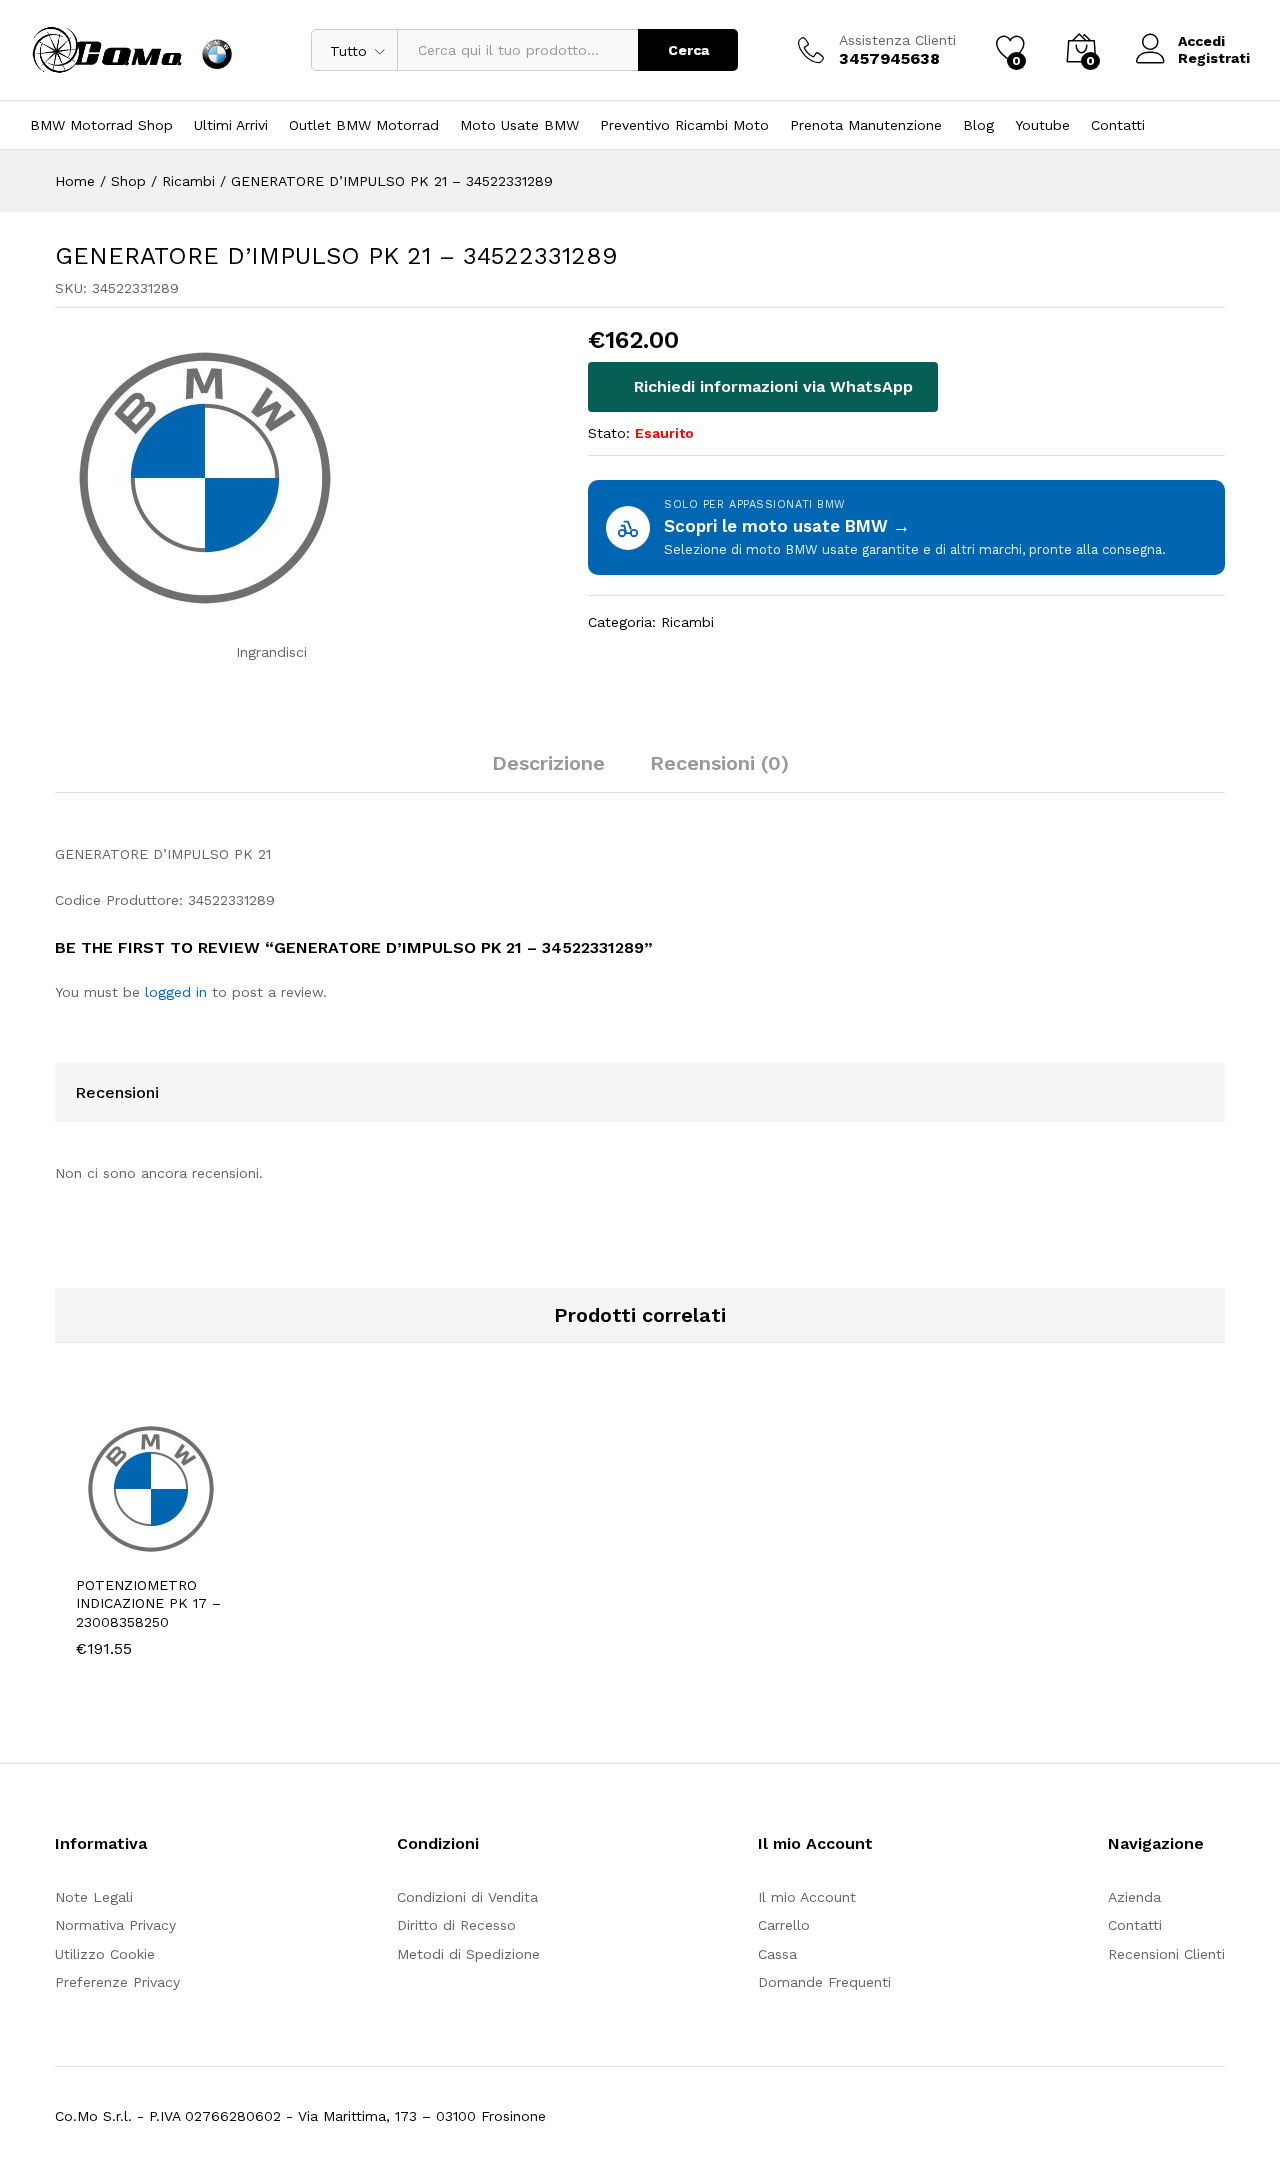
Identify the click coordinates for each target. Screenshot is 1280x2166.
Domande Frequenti (824, 1982)
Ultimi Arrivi (231, 125)
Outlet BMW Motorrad (364, 125)
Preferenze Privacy (117, 1982)
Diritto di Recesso (456, 1925)
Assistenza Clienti (897, 40)
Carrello (784, 1925)
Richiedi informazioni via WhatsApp (771, 386)
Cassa (777, 1954)
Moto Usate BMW (519, 125)
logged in (176, 992)
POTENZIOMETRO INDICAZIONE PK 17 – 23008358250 (148, 1603)
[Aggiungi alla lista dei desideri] (215, 1552)
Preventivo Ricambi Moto (684, 125)
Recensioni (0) (719, 763)
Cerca (688, 50)
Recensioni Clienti (1166, 1954)
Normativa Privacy (115, 1925)
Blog (978, 125)
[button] (123, 1552)
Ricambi (687, 622)
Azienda (1134, 1897)
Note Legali (94, 1897)
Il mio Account (807, 1897)
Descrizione (548, 763)
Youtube (1042, 125)
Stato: (609, 433)
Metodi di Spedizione (468, 1954)
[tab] (548, 772)
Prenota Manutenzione (866, 125)
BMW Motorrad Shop (101, 125)
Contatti (1118, 125)
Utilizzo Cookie (105, 1954)
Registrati (1214, 58)
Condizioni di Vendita (467, 1897)
